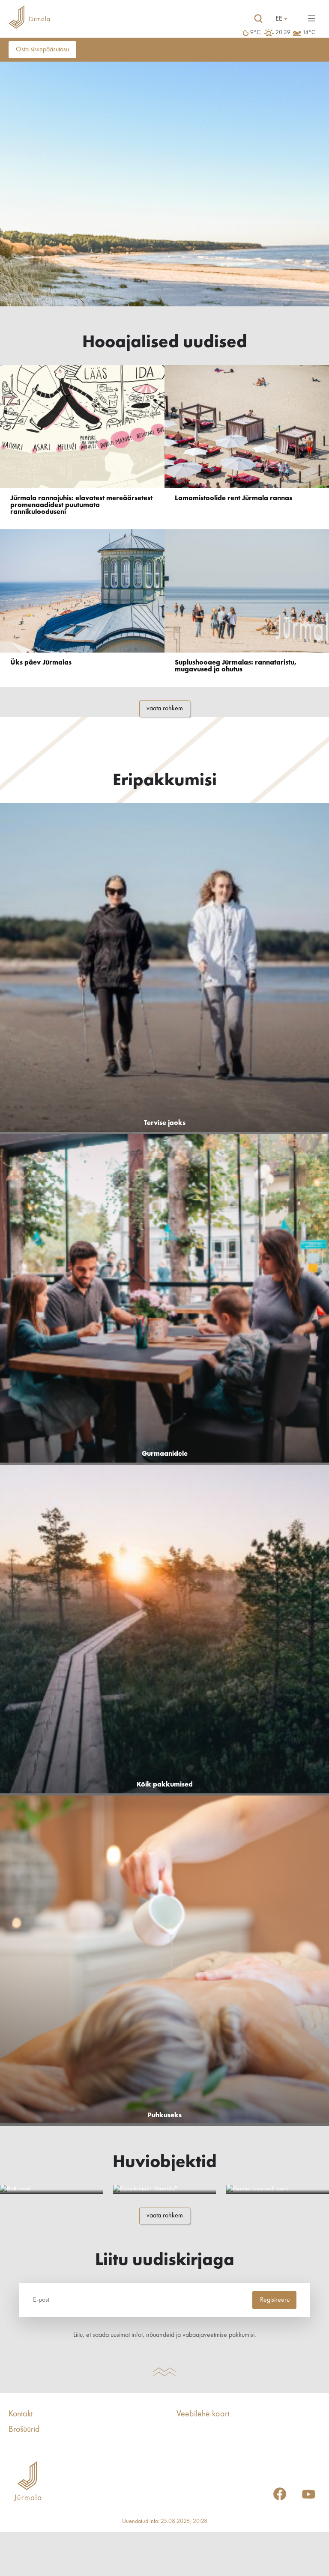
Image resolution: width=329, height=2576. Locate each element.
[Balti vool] (51, 2189)
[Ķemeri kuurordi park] (278, 2189)
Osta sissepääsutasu (42, 50)
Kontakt (21, 2414)
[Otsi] (258, 19)
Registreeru (275, 2300)
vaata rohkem (165, 709)
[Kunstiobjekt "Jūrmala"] (164, 2189)
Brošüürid (24, 2430)
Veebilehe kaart (203, 2414)
